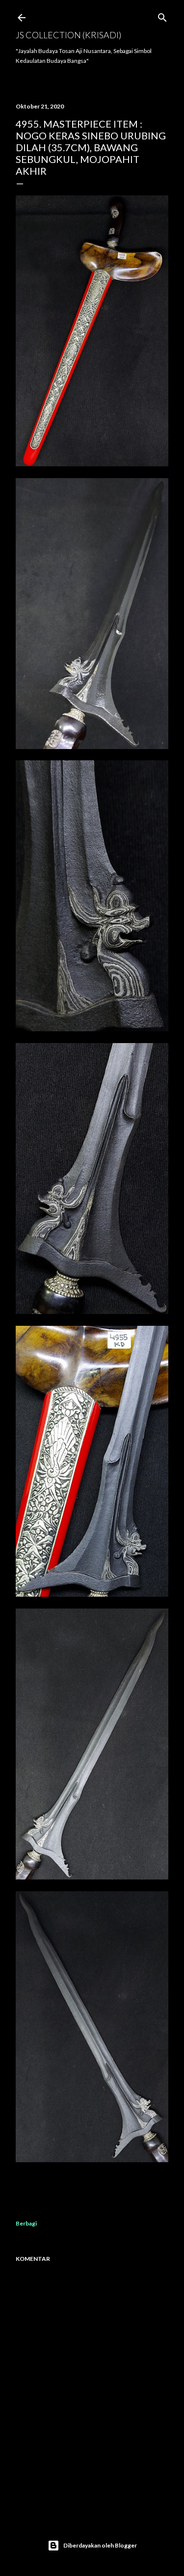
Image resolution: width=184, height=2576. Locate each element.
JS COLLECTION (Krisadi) (68, 35)
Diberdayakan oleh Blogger (100, 2545)
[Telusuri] (162, 15)
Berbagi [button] (26, 2223)
